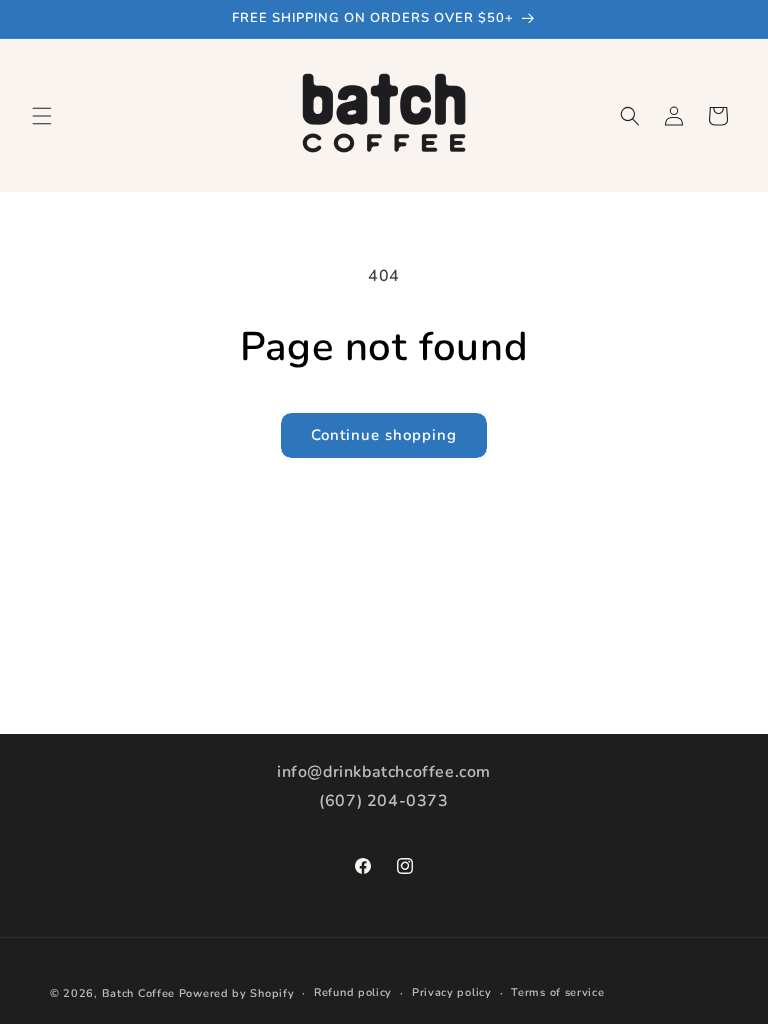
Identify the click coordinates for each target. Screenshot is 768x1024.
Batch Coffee (138, 993)
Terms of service (557, 992)
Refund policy (353, 992)
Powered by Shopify (237, 993)
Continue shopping (384, 435)
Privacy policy (452, 992)
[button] (42, 116)
